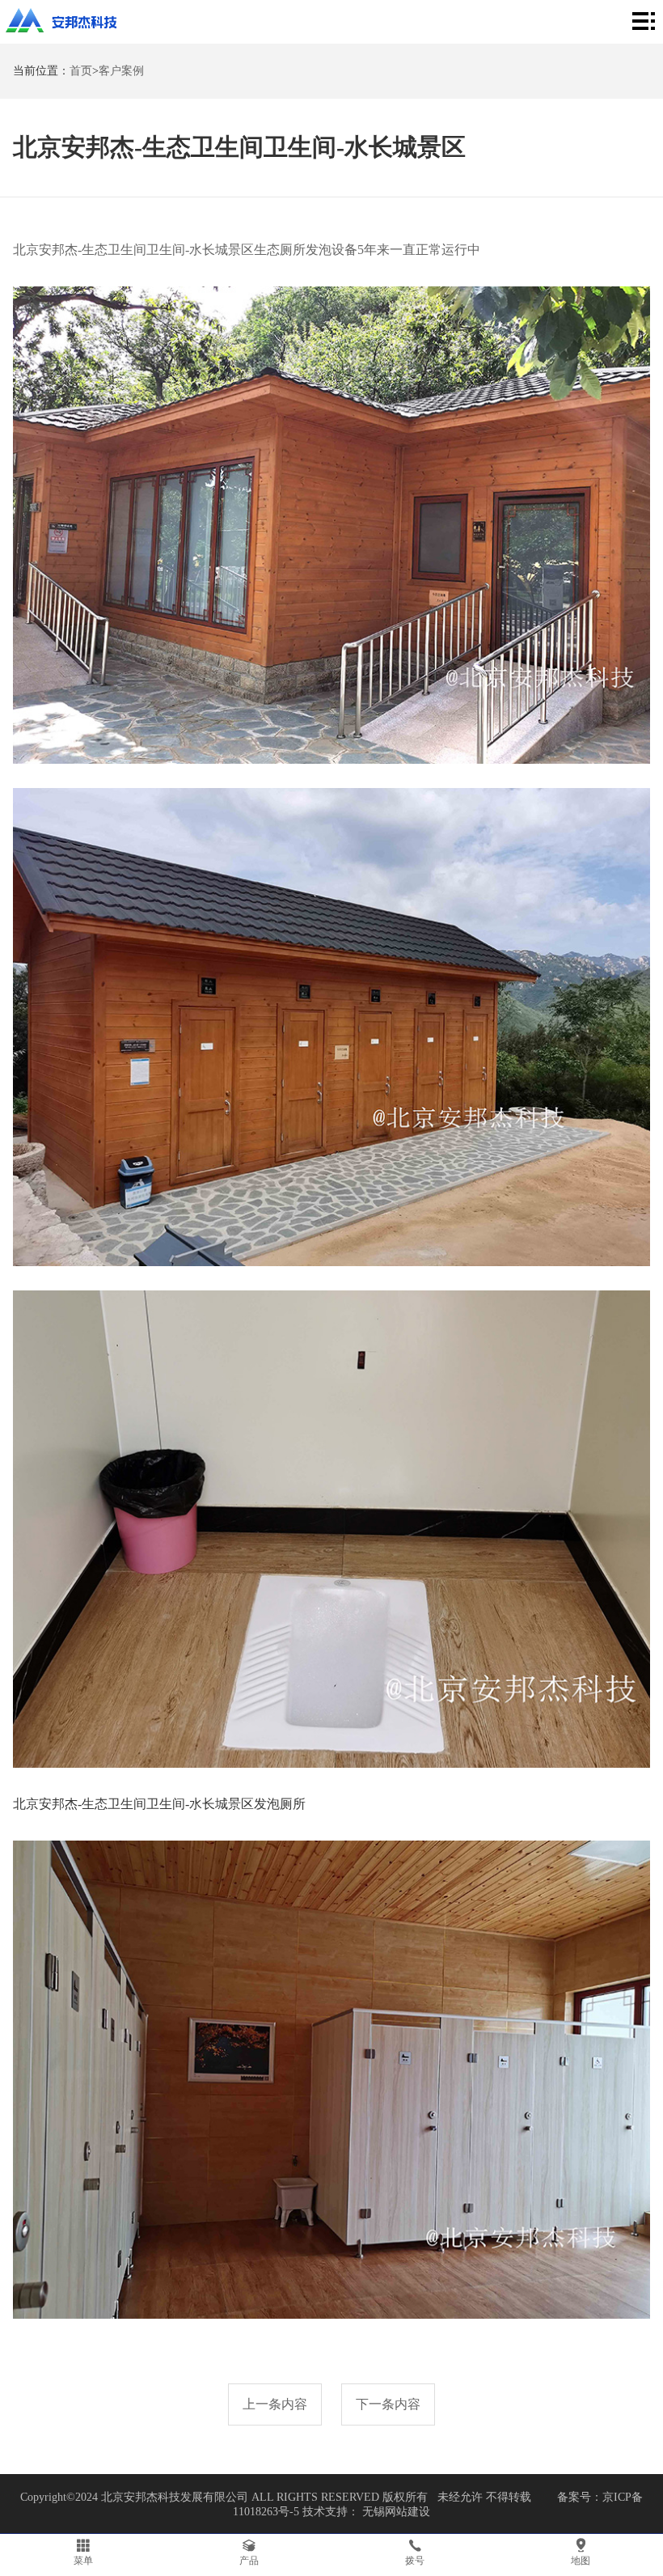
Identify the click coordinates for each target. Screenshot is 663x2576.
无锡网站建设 (396, 2512)
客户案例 (121, 71)
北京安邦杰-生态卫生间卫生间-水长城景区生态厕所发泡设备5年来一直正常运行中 (247, 250)
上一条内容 (275, 2404)
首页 (81, 71)
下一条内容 (388, 2404)
